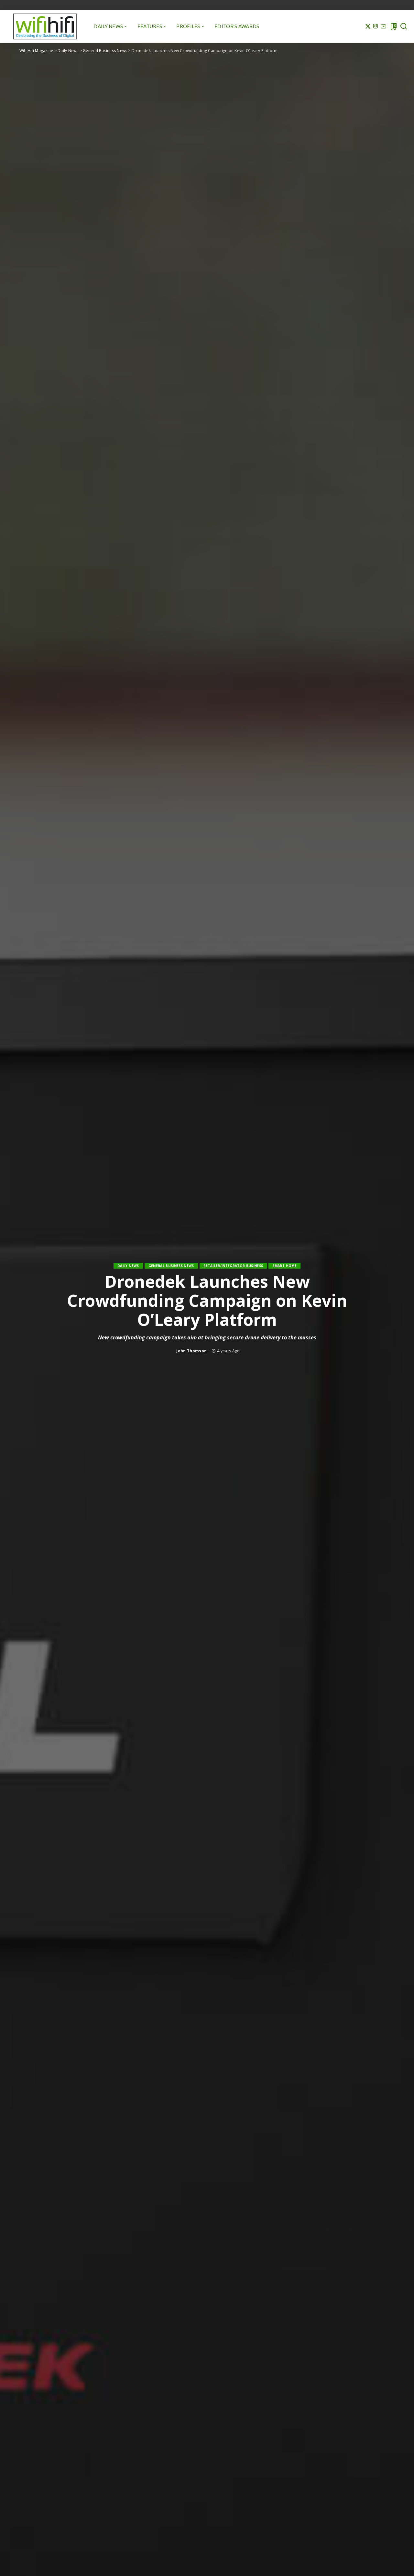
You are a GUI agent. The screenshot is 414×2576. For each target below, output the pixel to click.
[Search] (404, 26)
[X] (368, 26)
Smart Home (284, 1266)
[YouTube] (383, 26)
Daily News (128, 1266)
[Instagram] (376, 26)
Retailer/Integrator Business (233, 1266)
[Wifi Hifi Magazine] (45, 26)
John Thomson (191, 1351)
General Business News (171, 1266)
